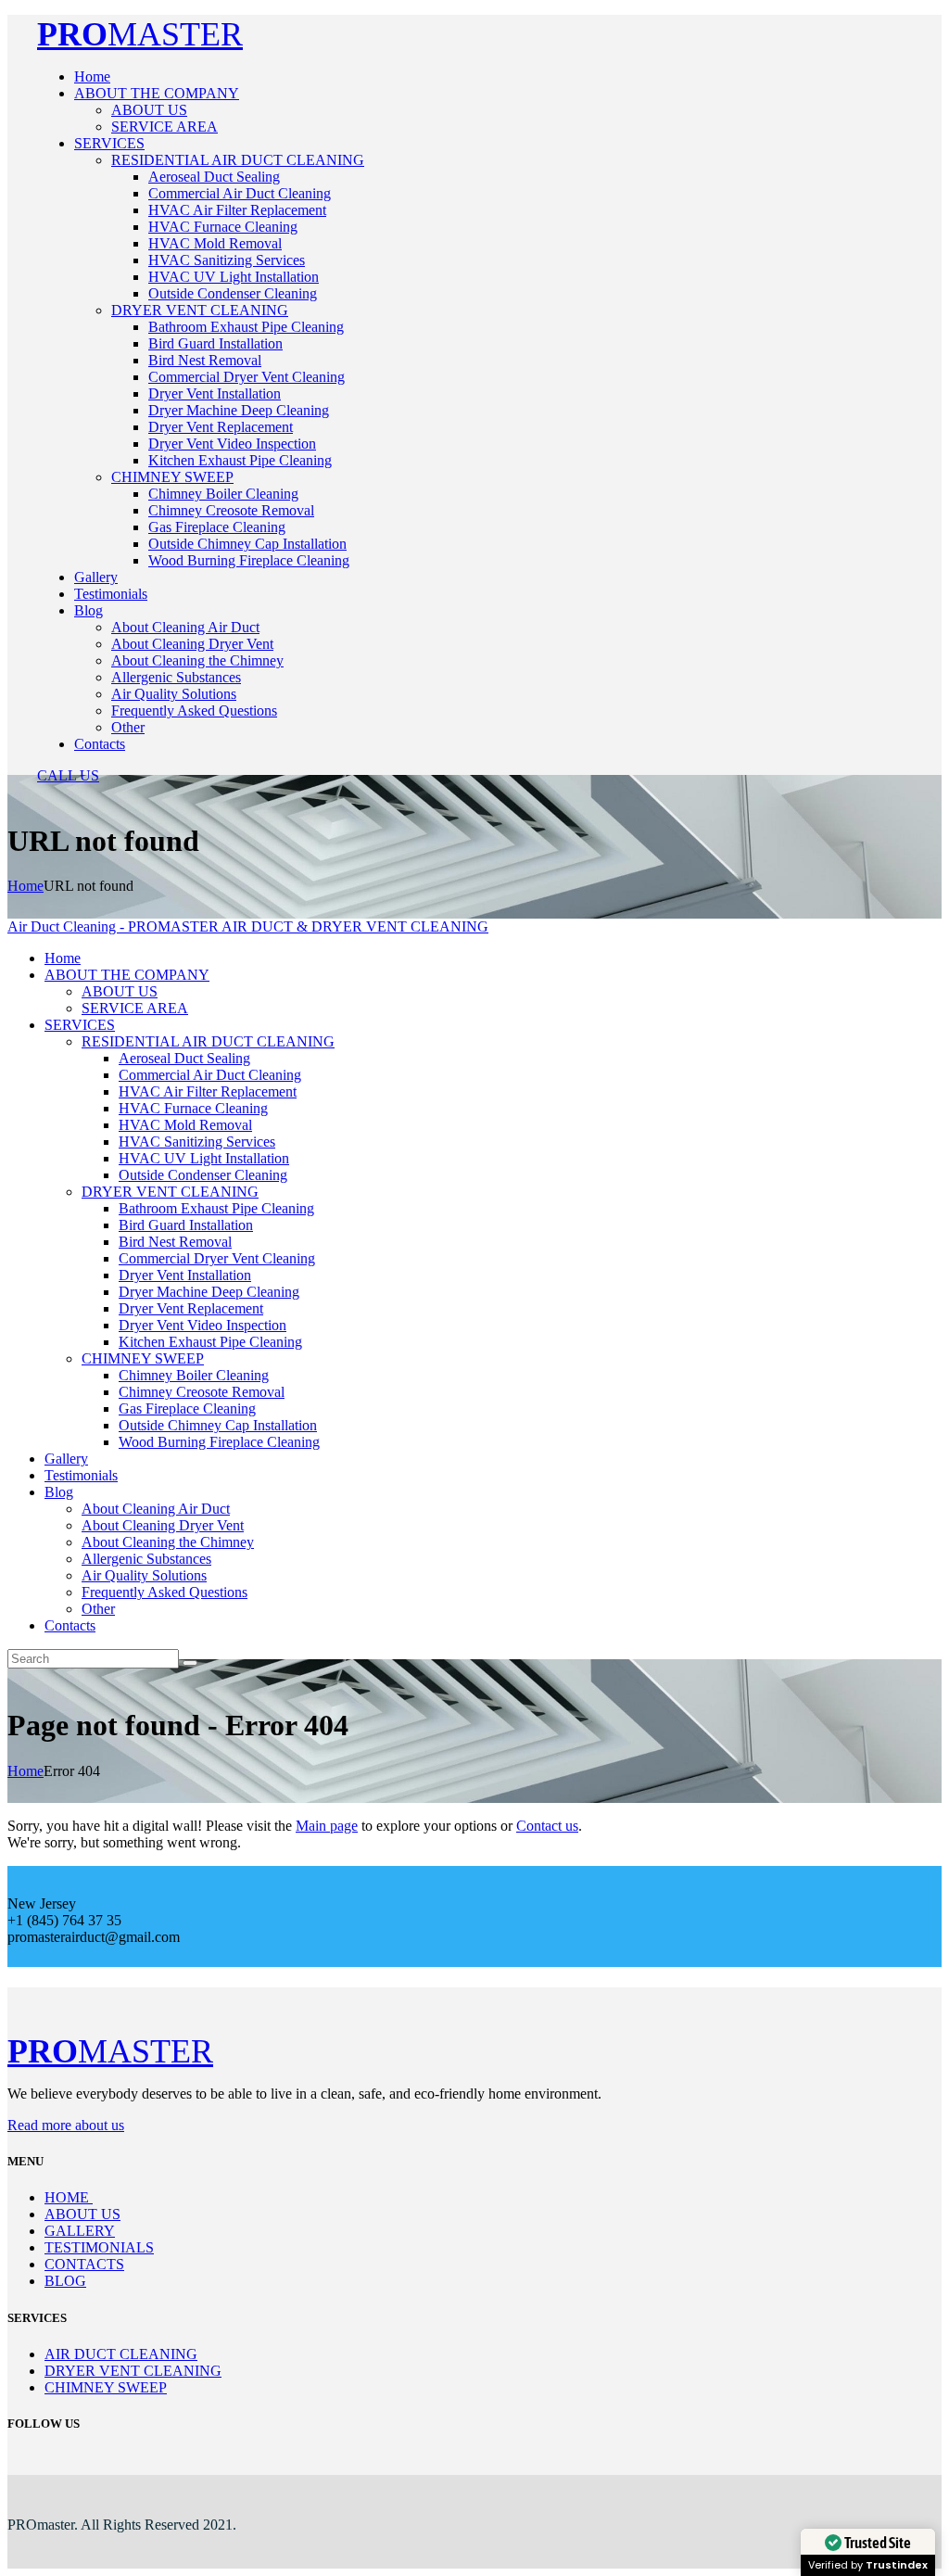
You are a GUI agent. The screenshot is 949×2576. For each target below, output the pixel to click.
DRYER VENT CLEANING (133, 2371)
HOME (69, 2197)
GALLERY (80, 2231)
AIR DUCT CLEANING (121, 2354)
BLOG (65, 2281)
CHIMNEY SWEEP (106, 2387)
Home (25, 886)
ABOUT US (82, 2214)
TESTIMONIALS (99, 2247)
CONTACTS (84, 2264)
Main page (327, 1826)
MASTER (140, 34)
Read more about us (66, 2125)
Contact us (547, 1826)
